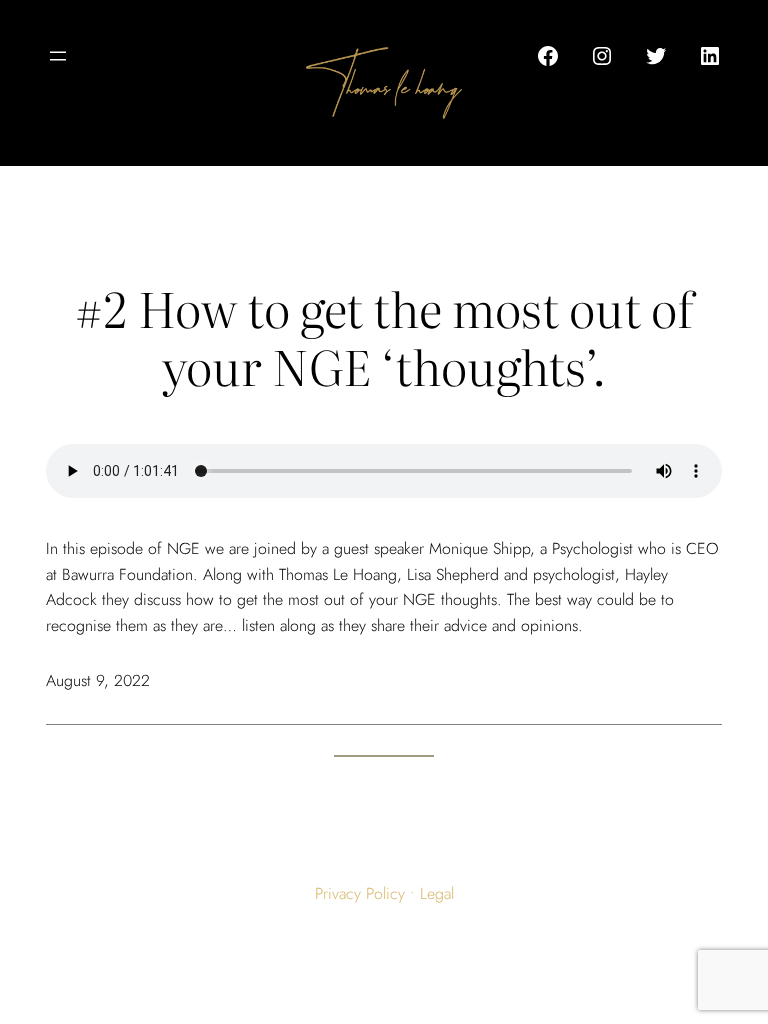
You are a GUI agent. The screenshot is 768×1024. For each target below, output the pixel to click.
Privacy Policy (360, 893)
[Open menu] (58, 56)
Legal (437, 893)
